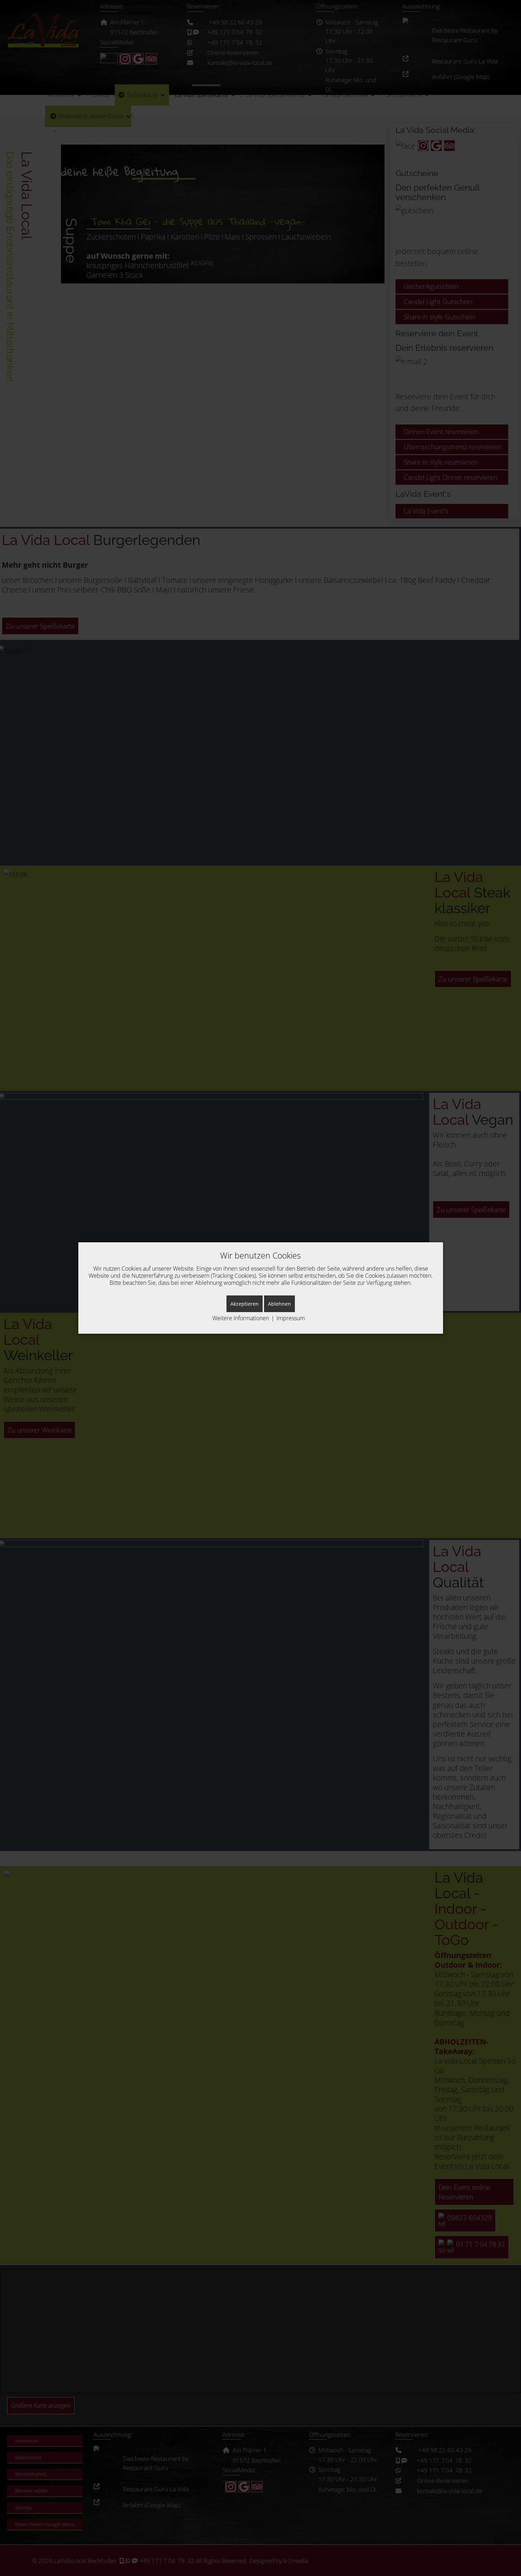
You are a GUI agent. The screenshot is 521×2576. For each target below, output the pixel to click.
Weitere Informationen (241, 1318)
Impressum (291, 1318)
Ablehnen (279, 1304)
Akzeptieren (245, 1304)
